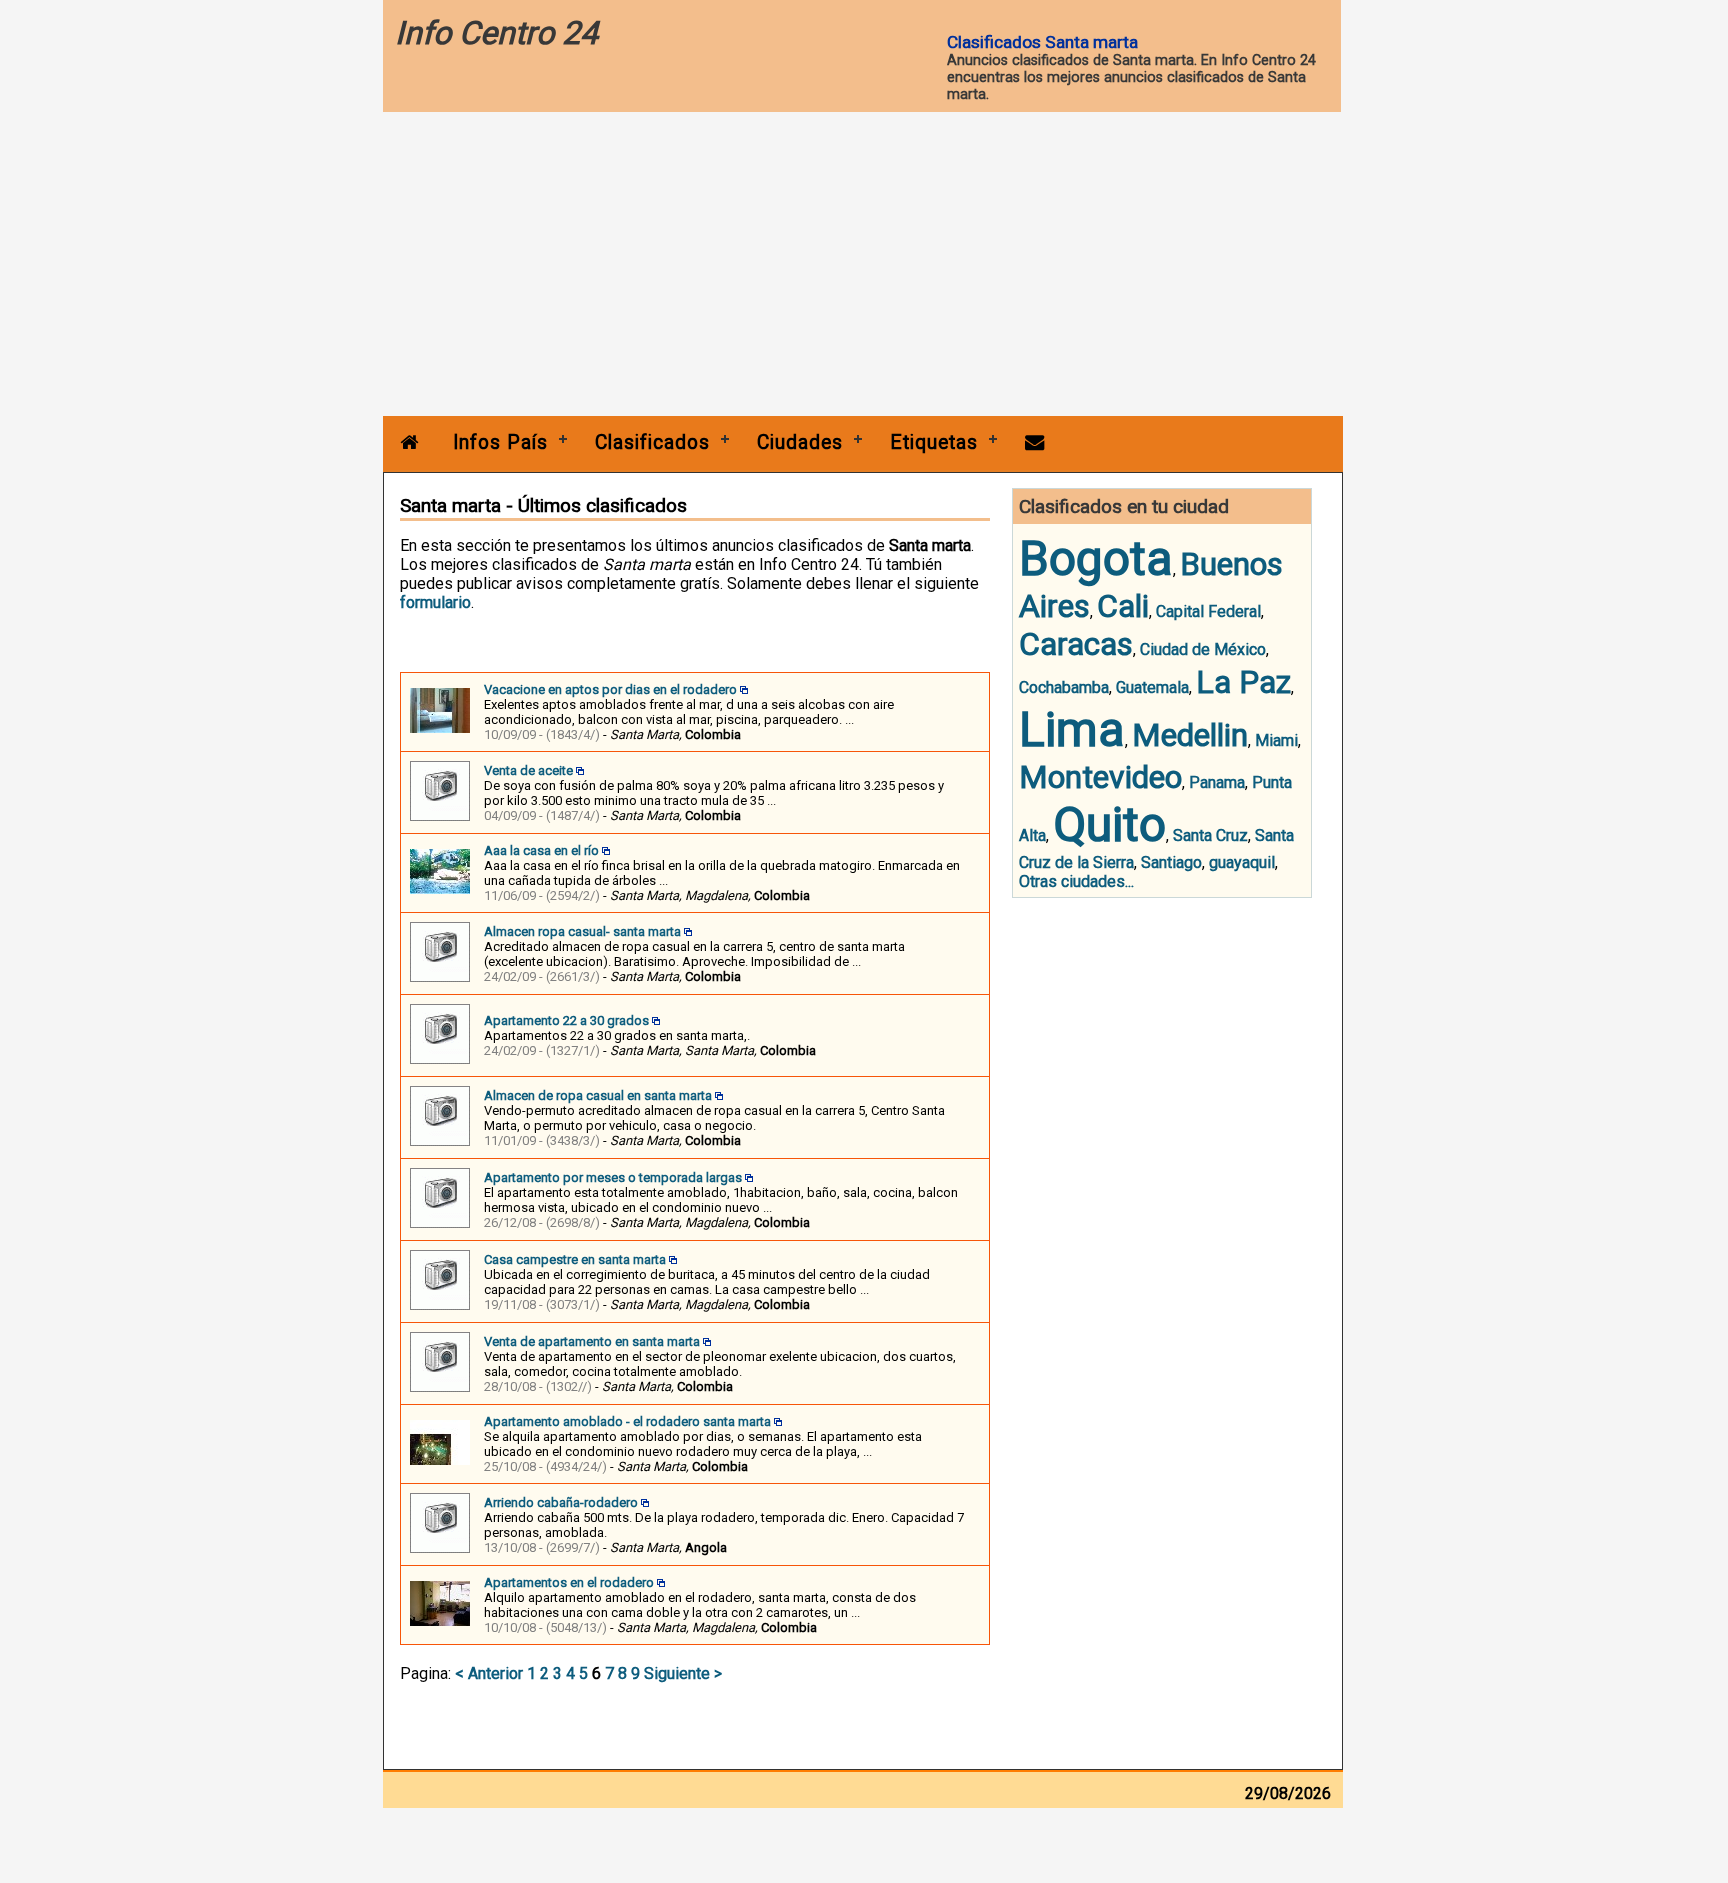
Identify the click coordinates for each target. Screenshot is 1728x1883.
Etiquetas (934, 442)
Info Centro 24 (496, 33)
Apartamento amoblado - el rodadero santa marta (627, 1421)
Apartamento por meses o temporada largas (613, 1177)
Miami (1276, 740)
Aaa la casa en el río (541, 850)
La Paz (1243, 682)
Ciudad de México (1203, 649)
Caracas (1076, 644)
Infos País (500, 442)
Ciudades (800, 442)
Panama (1217, 782)
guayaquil (1242, 862)
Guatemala (1152, 687)
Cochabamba (1064, 687)
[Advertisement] (863, 266)
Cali (1123, 606)
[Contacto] (1035, 442)
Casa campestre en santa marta (575, 1259)
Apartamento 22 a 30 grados (566, 1020)
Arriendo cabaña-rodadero (561, 1502)
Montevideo (1100, 777)
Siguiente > (683, 1673)
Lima (1072, 729)
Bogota (1096, 558)
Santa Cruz (1210, 835)
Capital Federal (1208, 611)
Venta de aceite (528, 770)
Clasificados (652, 442)
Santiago (1171, 862)
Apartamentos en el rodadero (569, 1582)
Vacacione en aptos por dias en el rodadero (610, 689)
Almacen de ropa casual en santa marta (598, 1095)
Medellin (1190, 735)
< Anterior (489, 1673)
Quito (1109, 824)
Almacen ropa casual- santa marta (582, 931)
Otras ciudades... (1076, 881)
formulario (435, 602)
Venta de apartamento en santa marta (592, 1341)
